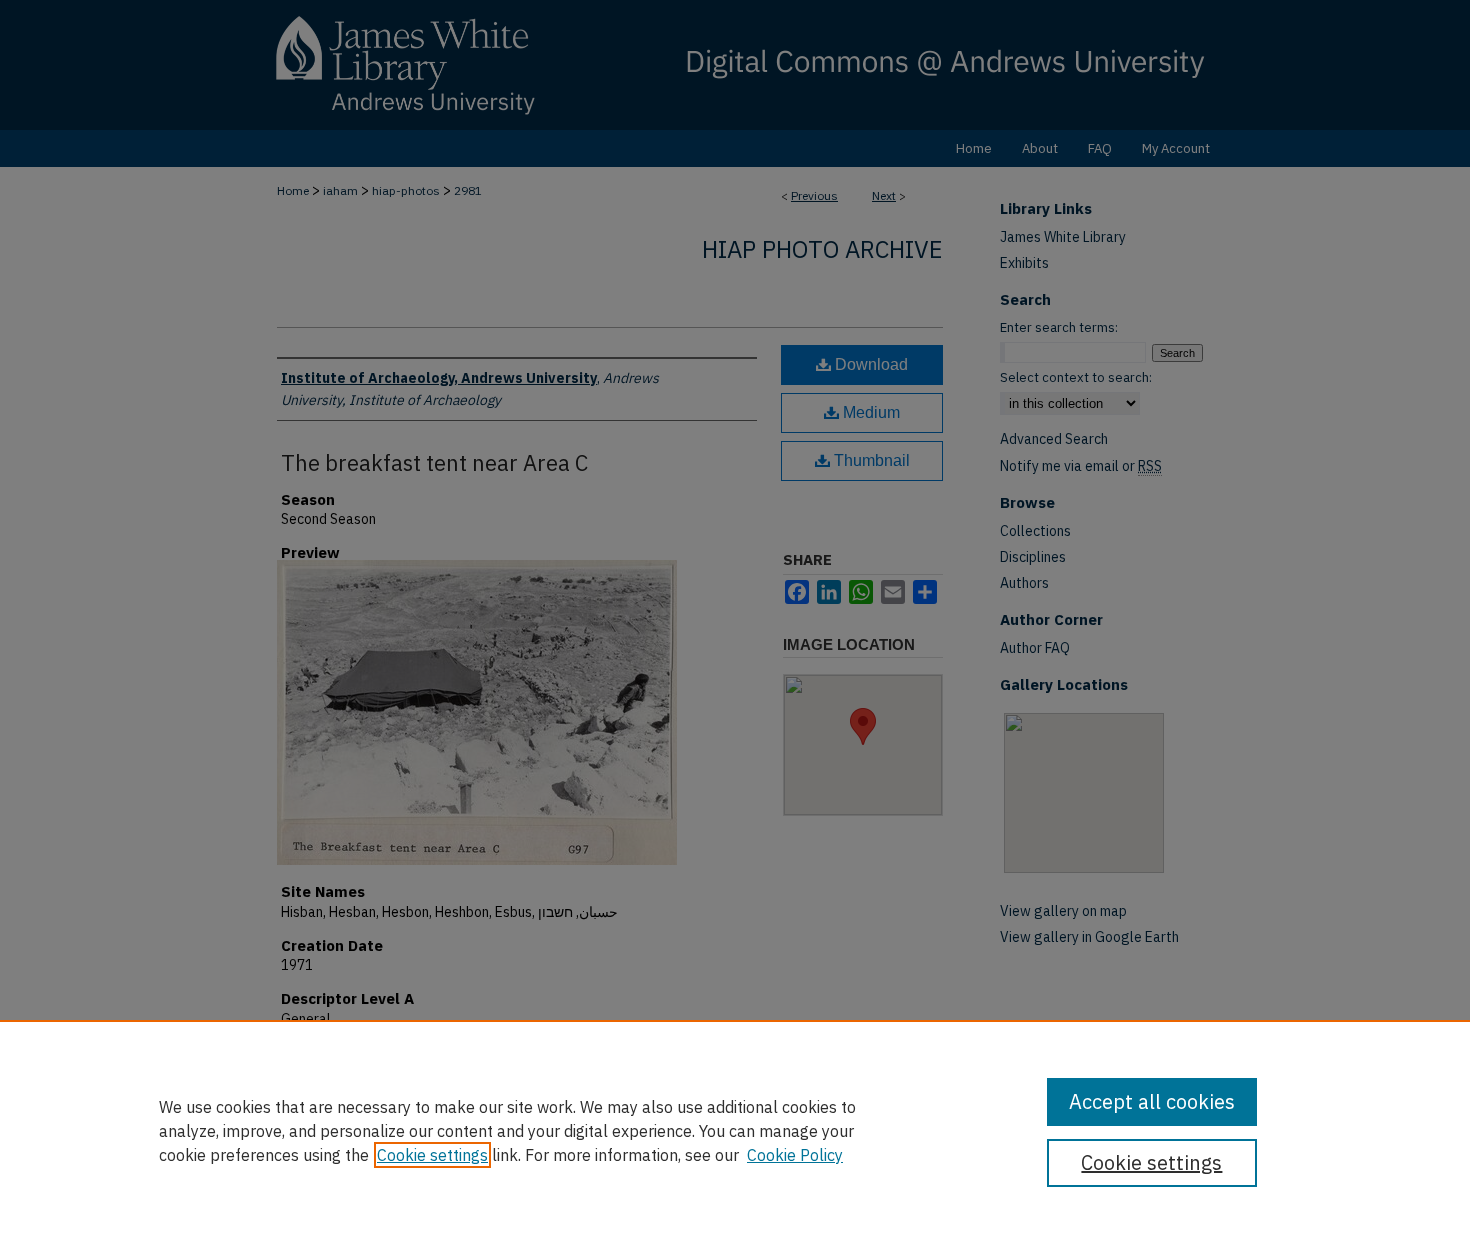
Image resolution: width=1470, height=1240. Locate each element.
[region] (735, 1130)
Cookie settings (432, 1155)
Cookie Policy (795, 1155)
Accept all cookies (1152, 1101)
